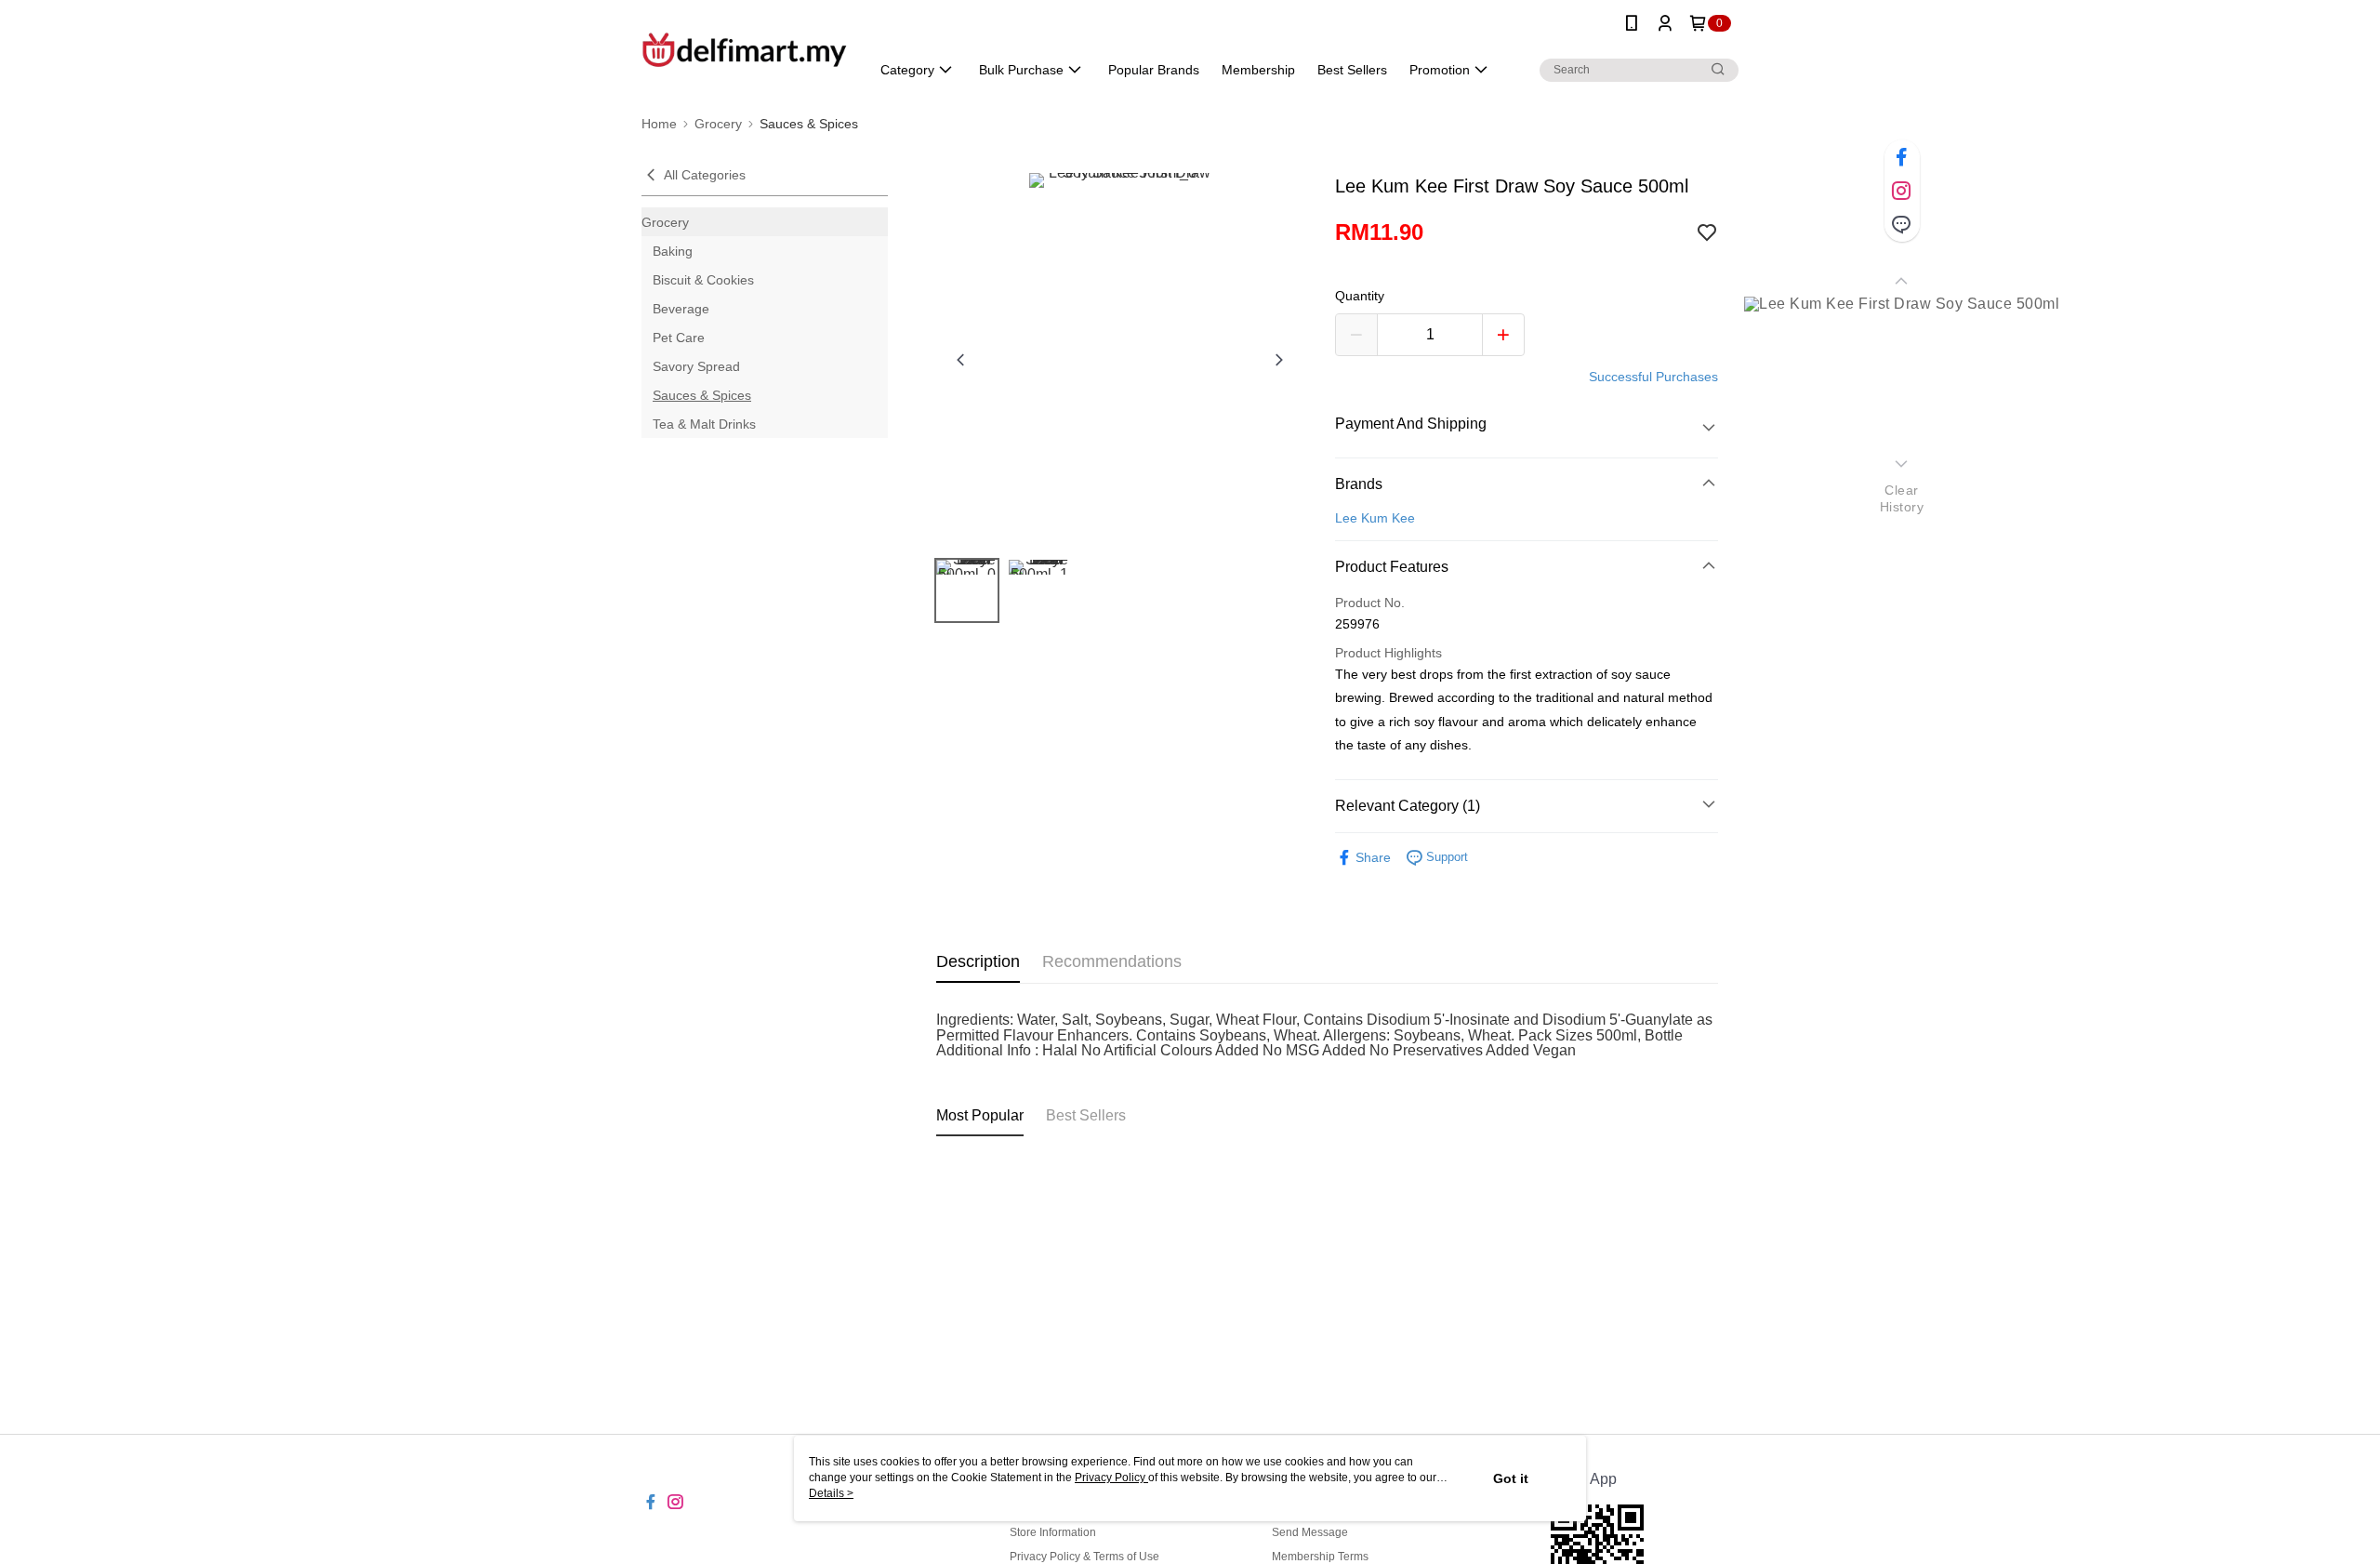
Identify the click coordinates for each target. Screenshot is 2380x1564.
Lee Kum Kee (1375, 518)
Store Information (1053, 1532)
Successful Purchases (1653, 377)
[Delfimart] (745, 49)
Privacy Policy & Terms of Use (1084, 1557)
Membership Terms (1320, 1557)
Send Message (1310, 1532)
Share (1373, 857)
